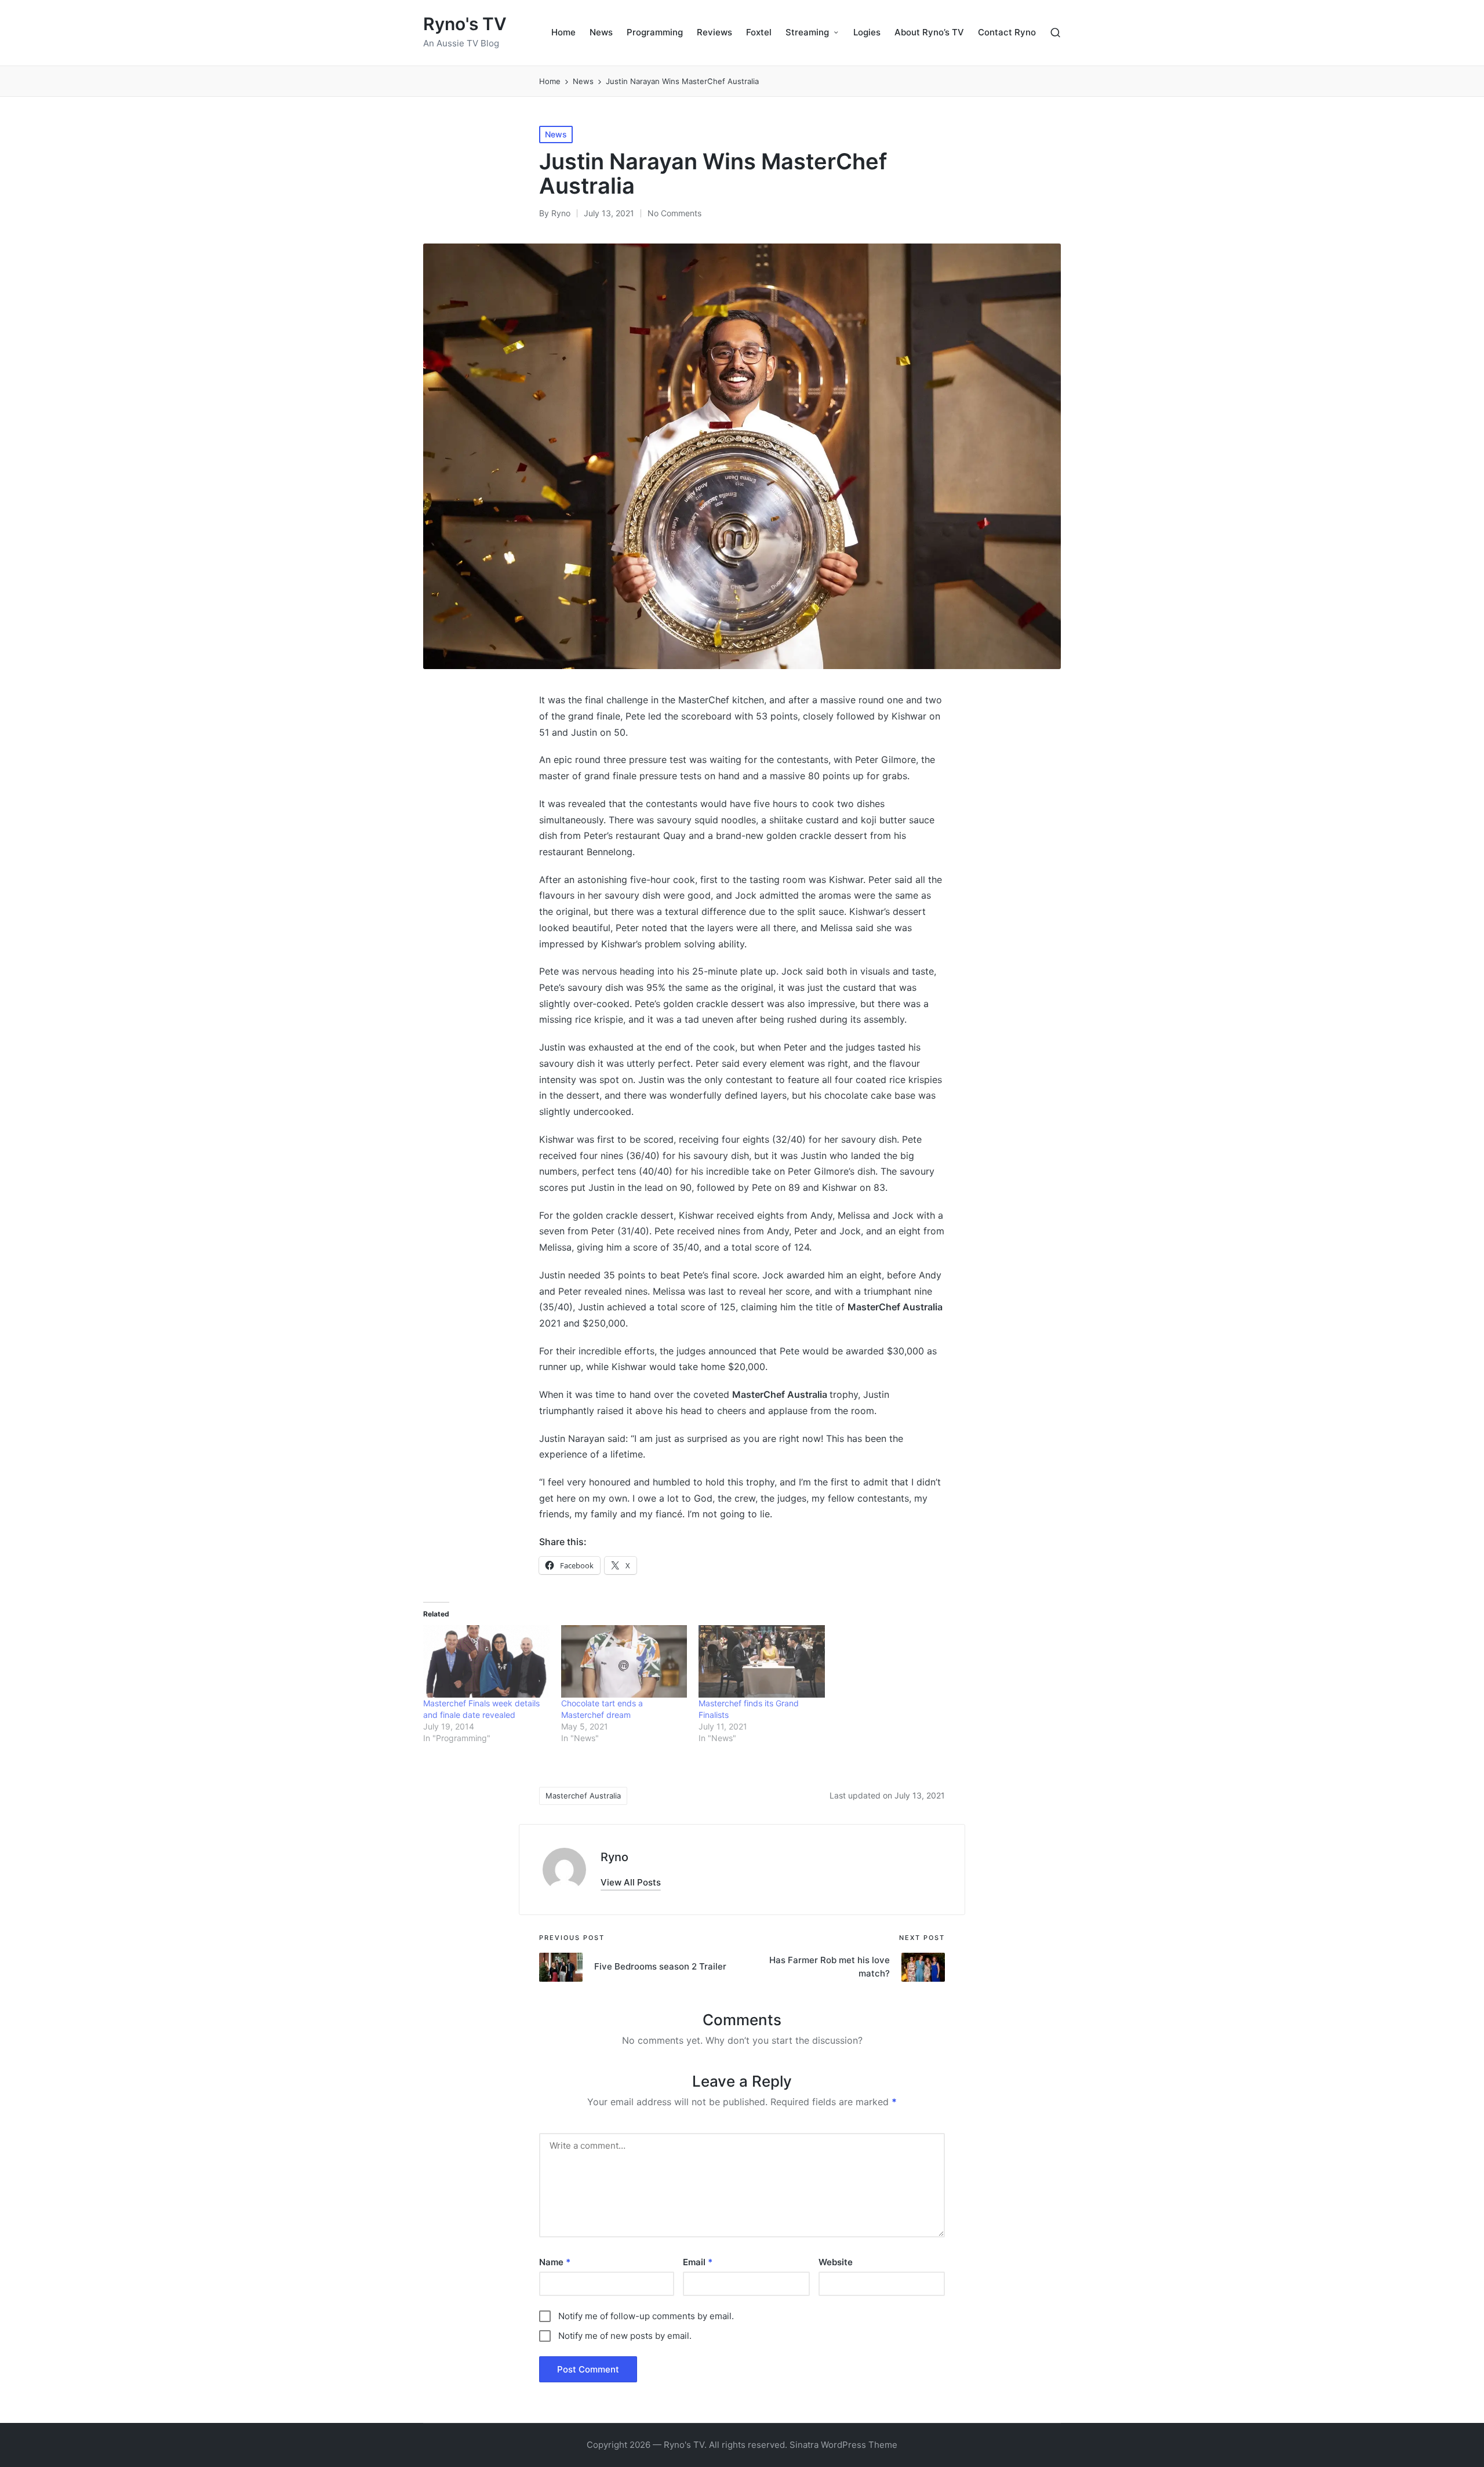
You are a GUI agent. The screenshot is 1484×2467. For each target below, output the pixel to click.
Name (555, 2262)
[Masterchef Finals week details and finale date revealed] (486, 1661)
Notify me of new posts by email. (625, 2336)
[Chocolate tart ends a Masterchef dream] (624, 1661)
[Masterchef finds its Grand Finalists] (762, 1661)
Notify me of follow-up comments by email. (646, 2316)
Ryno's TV (465, 24)
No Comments (674, 213)
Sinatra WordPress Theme (843, 2445)
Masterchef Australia (583, 1796)
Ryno (614, 1857)
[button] (631, 1882)
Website (836, 2262)
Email (698, 2262)
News (556, 134)
